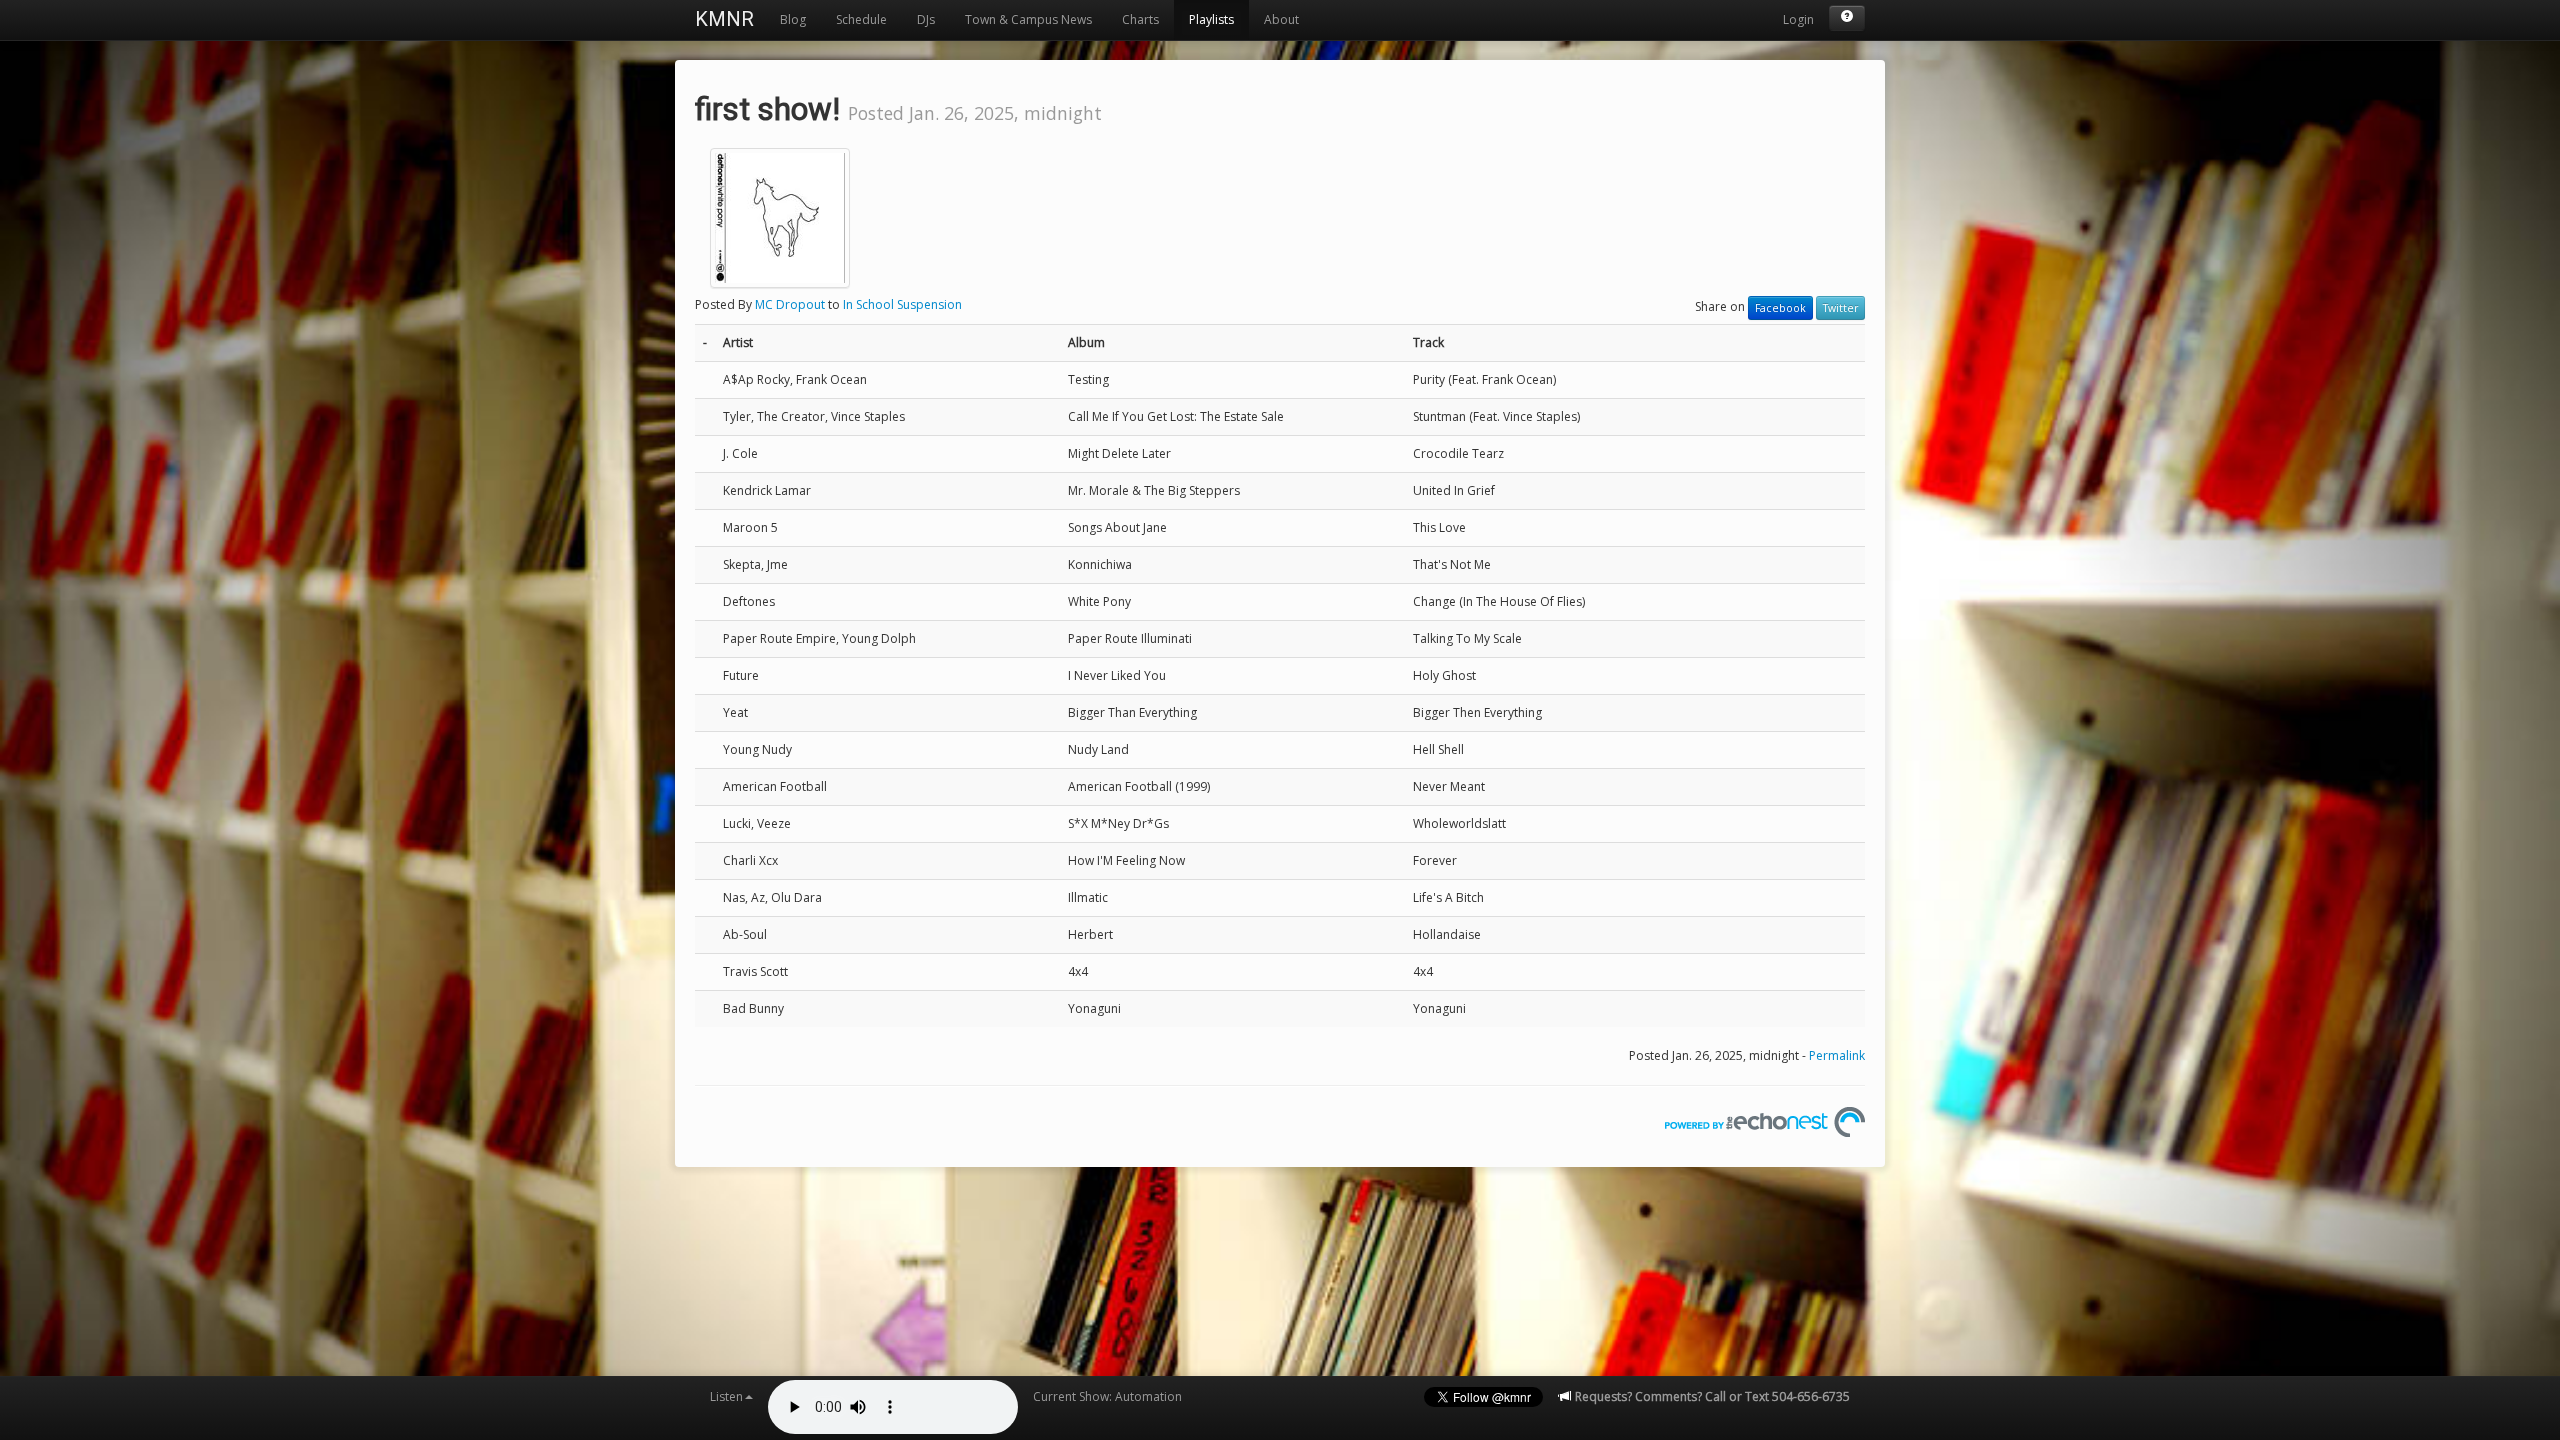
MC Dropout (790, 304)
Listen (726, 1396)
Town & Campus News (1028, 19)
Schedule (861, 19)
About (1281, 19)
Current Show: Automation (1107, 1396)
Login (1798, 19)
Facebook (1780, 308)
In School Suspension (902, 304)
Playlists (1211, 19)
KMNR (724, 19)
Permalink (1837, 1055)
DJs (926, 19)
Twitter (1840, 308)
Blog (793, 19)
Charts (1140, 19)
